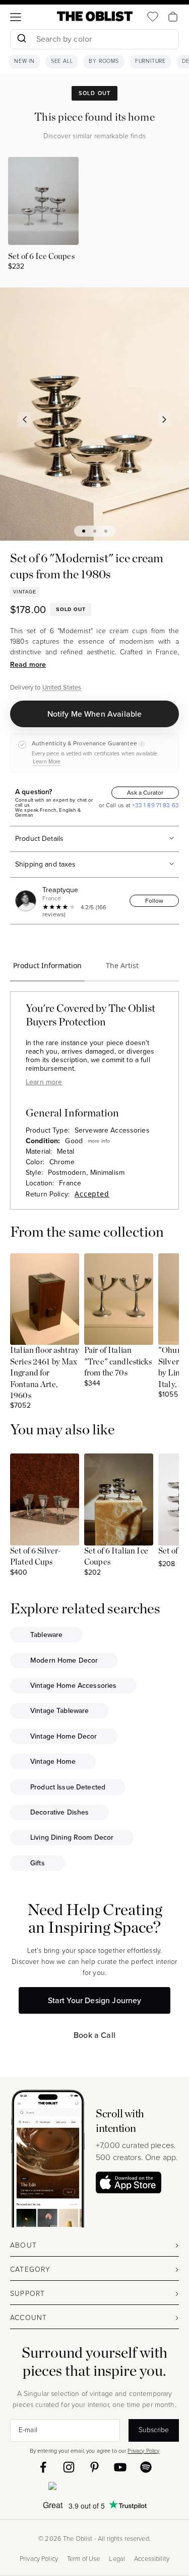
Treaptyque (60, 890)
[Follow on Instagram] (69, 2467)
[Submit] (21, 39)
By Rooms (104, 61)
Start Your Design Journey (95, 2000)
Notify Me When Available (95, 714)
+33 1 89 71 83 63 (154, 805)
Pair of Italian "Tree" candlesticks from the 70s (118, 1362)
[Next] (165, 419)
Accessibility (152, 2559)
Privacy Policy (143, 2451)
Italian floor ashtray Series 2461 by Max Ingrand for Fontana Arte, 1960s (45, 1373)
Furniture (150, 61)
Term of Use (84, 2559)
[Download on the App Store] (129, 2182)
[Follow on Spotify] (146, 2467)
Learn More (47, 761)
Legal (117, 2559)
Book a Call (94, 2035)
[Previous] (25, 419)
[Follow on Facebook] (43, 2467)
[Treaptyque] (27, 901)
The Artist (122, 965)
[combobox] (94, 40)
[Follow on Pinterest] (94, 2467)
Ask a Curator (145, 793)
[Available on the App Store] (95, 2488)
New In (24, 61)
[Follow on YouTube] (120, 2467)
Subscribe (154, 2430)
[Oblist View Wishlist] (153, 17)
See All (62, 61)
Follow (154, 901)
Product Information (47, 965)
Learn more (44, 1082)
